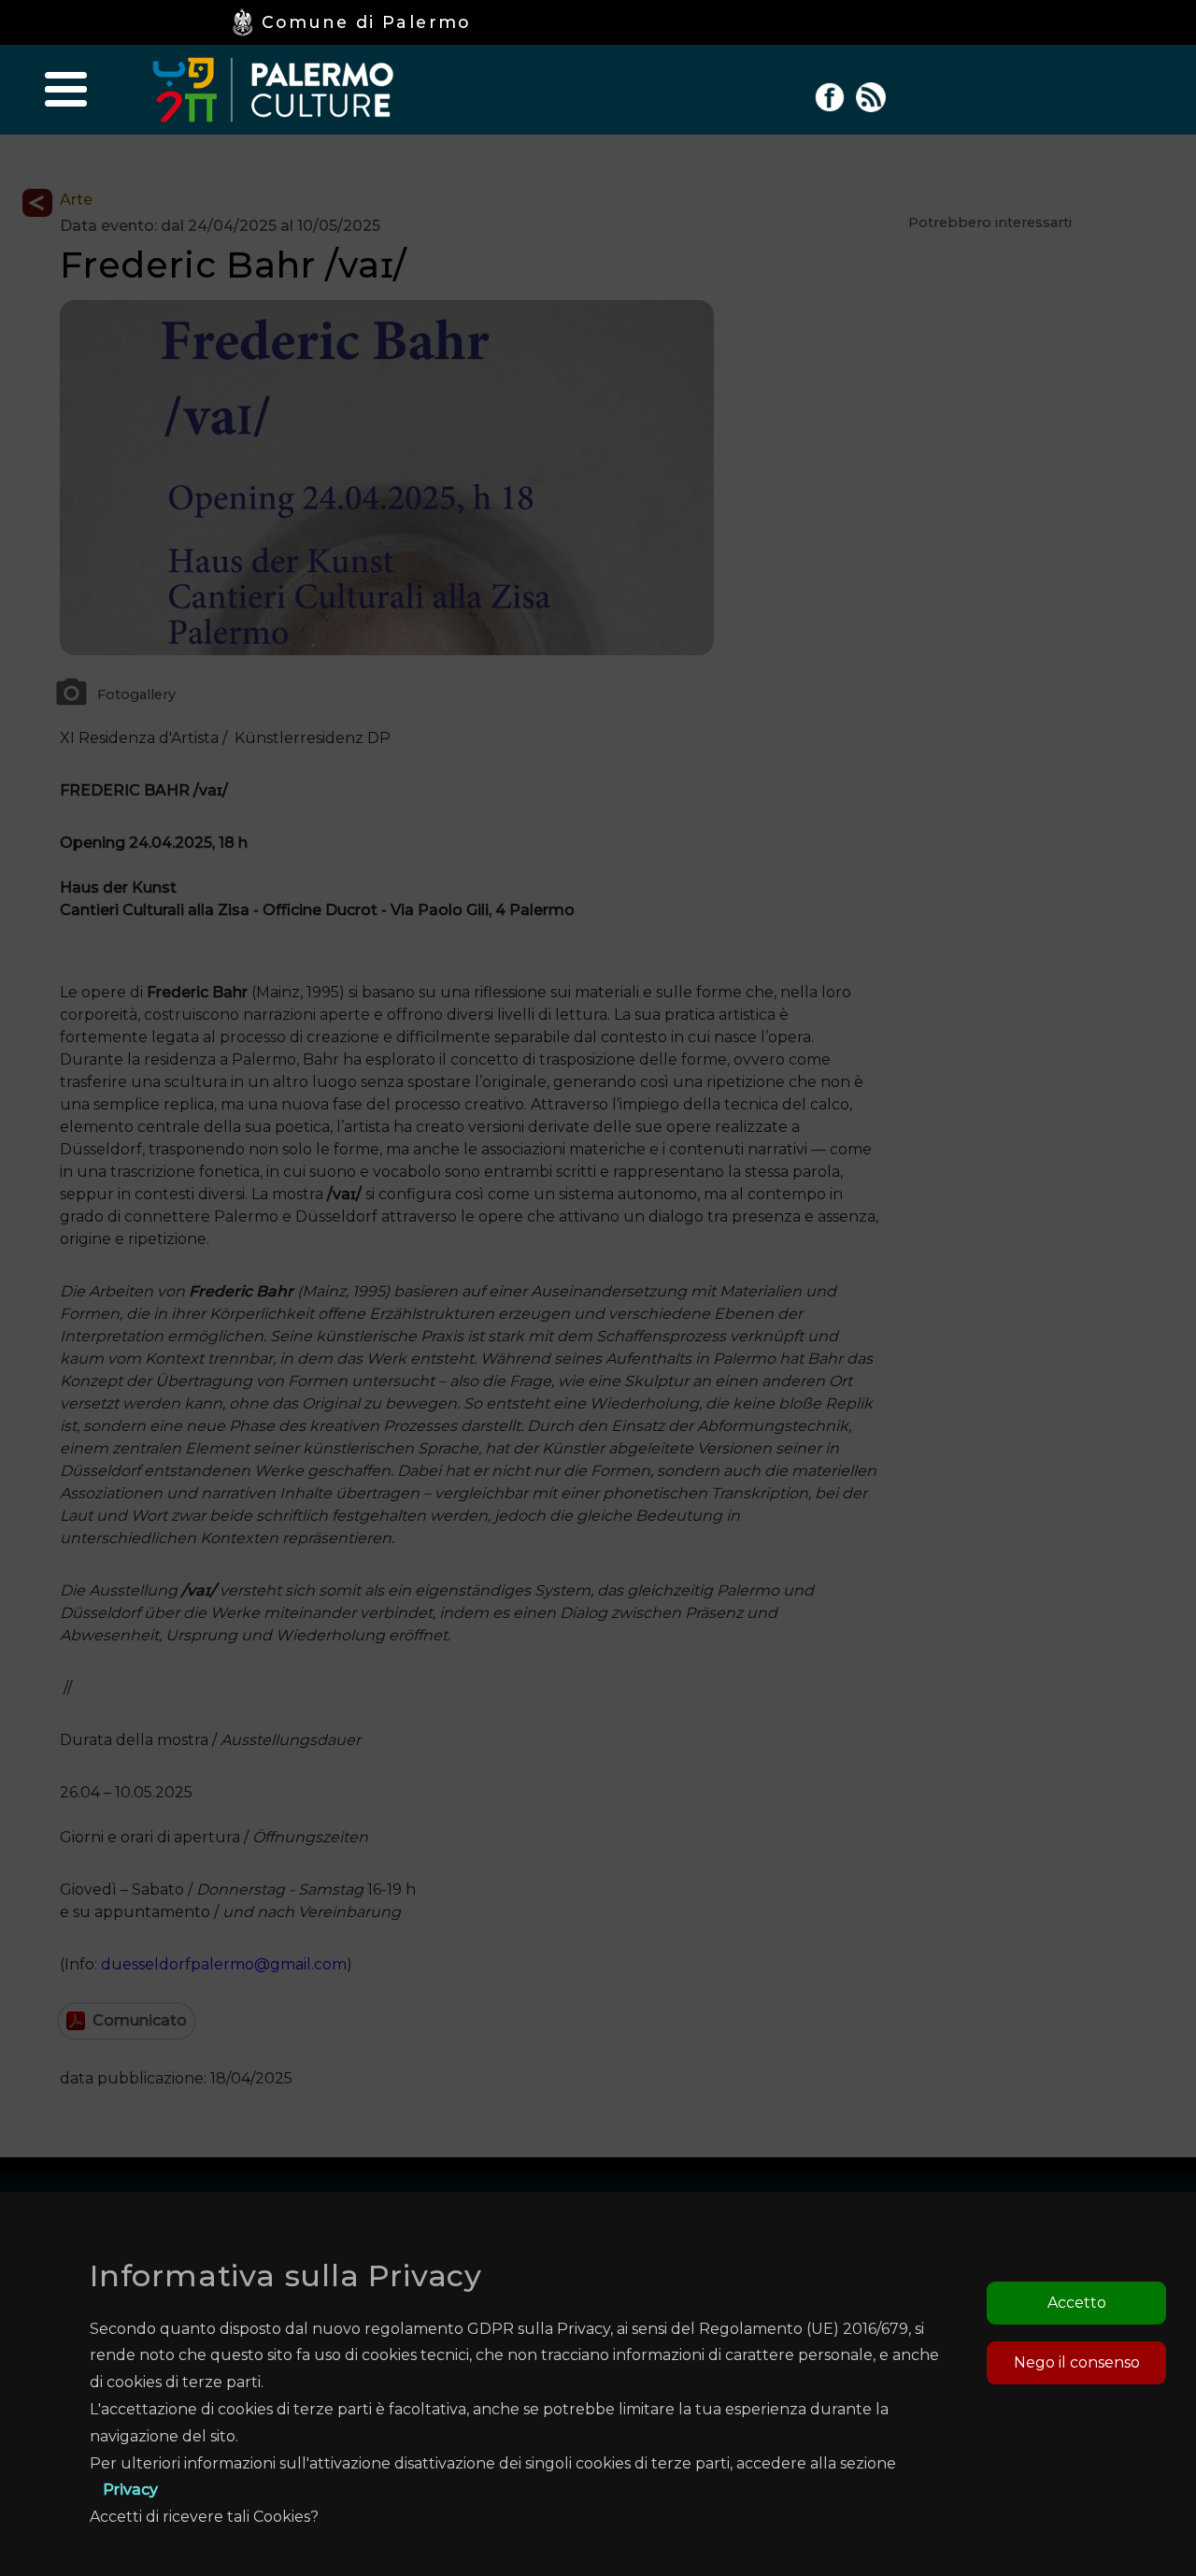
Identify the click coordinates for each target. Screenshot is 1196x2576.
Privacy (130, 2490)
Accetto (1077, 2303)
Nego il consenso (1077, 2362)
